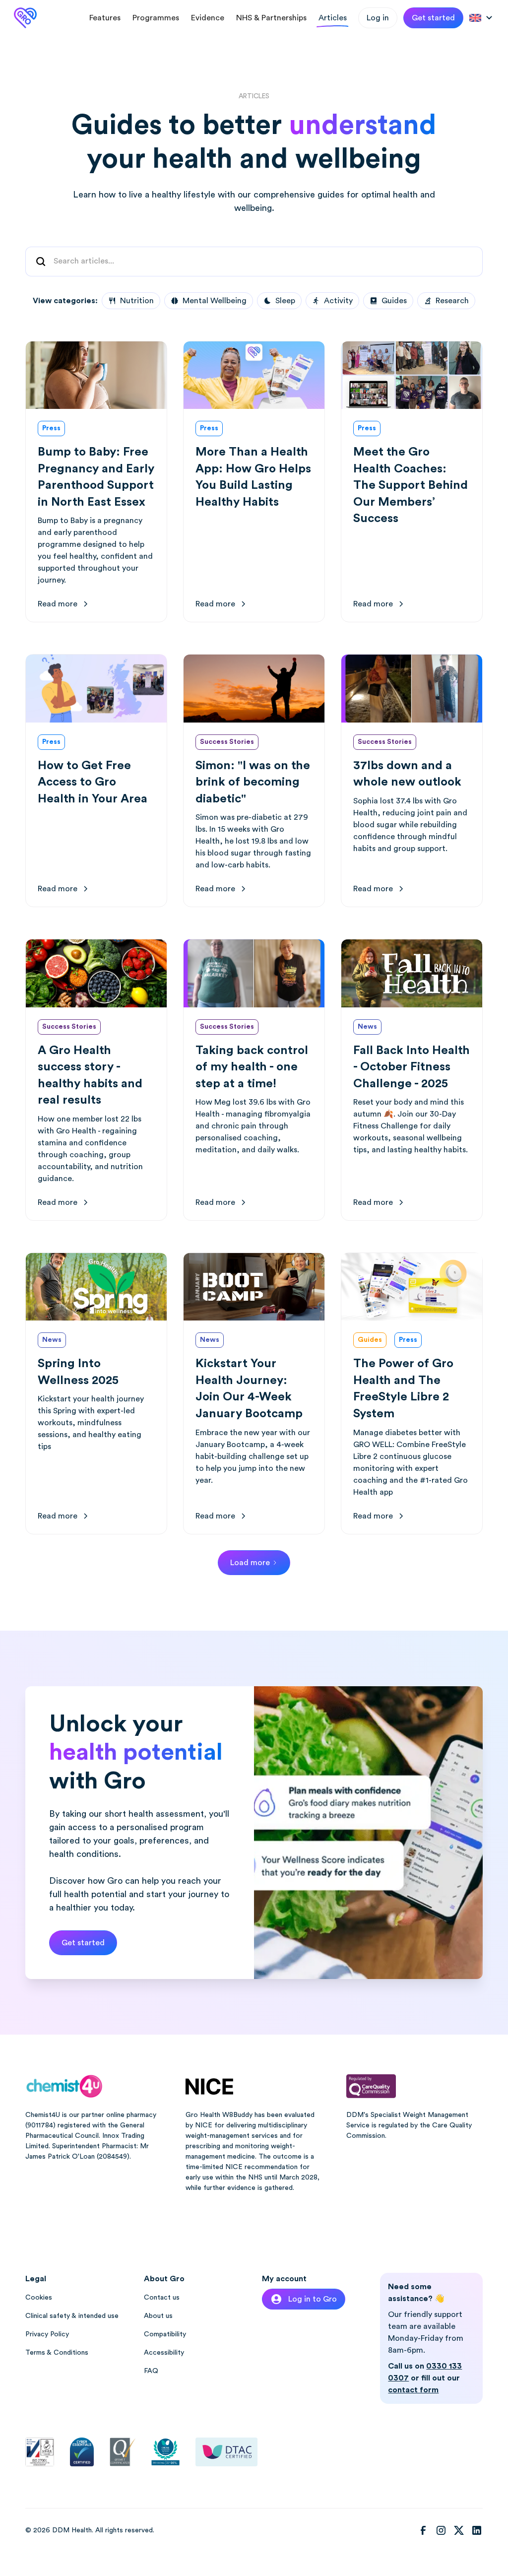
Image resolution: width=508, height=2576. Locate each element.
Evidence (208, 18)
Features (105, 18)
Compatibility (165, 2334)
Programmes (156, 18)
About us (158, 2316)
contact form (413, 2390)
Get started (433, 18)
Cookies (39, 2298)
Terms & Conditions (57, 2353)
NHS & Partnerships (271, 18)
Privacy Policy (47, 2334)
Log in (378, 18)
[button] (482, 18)
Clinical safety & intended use (72, 2316)
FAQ (151, 2371)
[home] (25, 18)
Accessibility (164, 2353)
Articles (333, 18)
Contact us (162, 2298)
